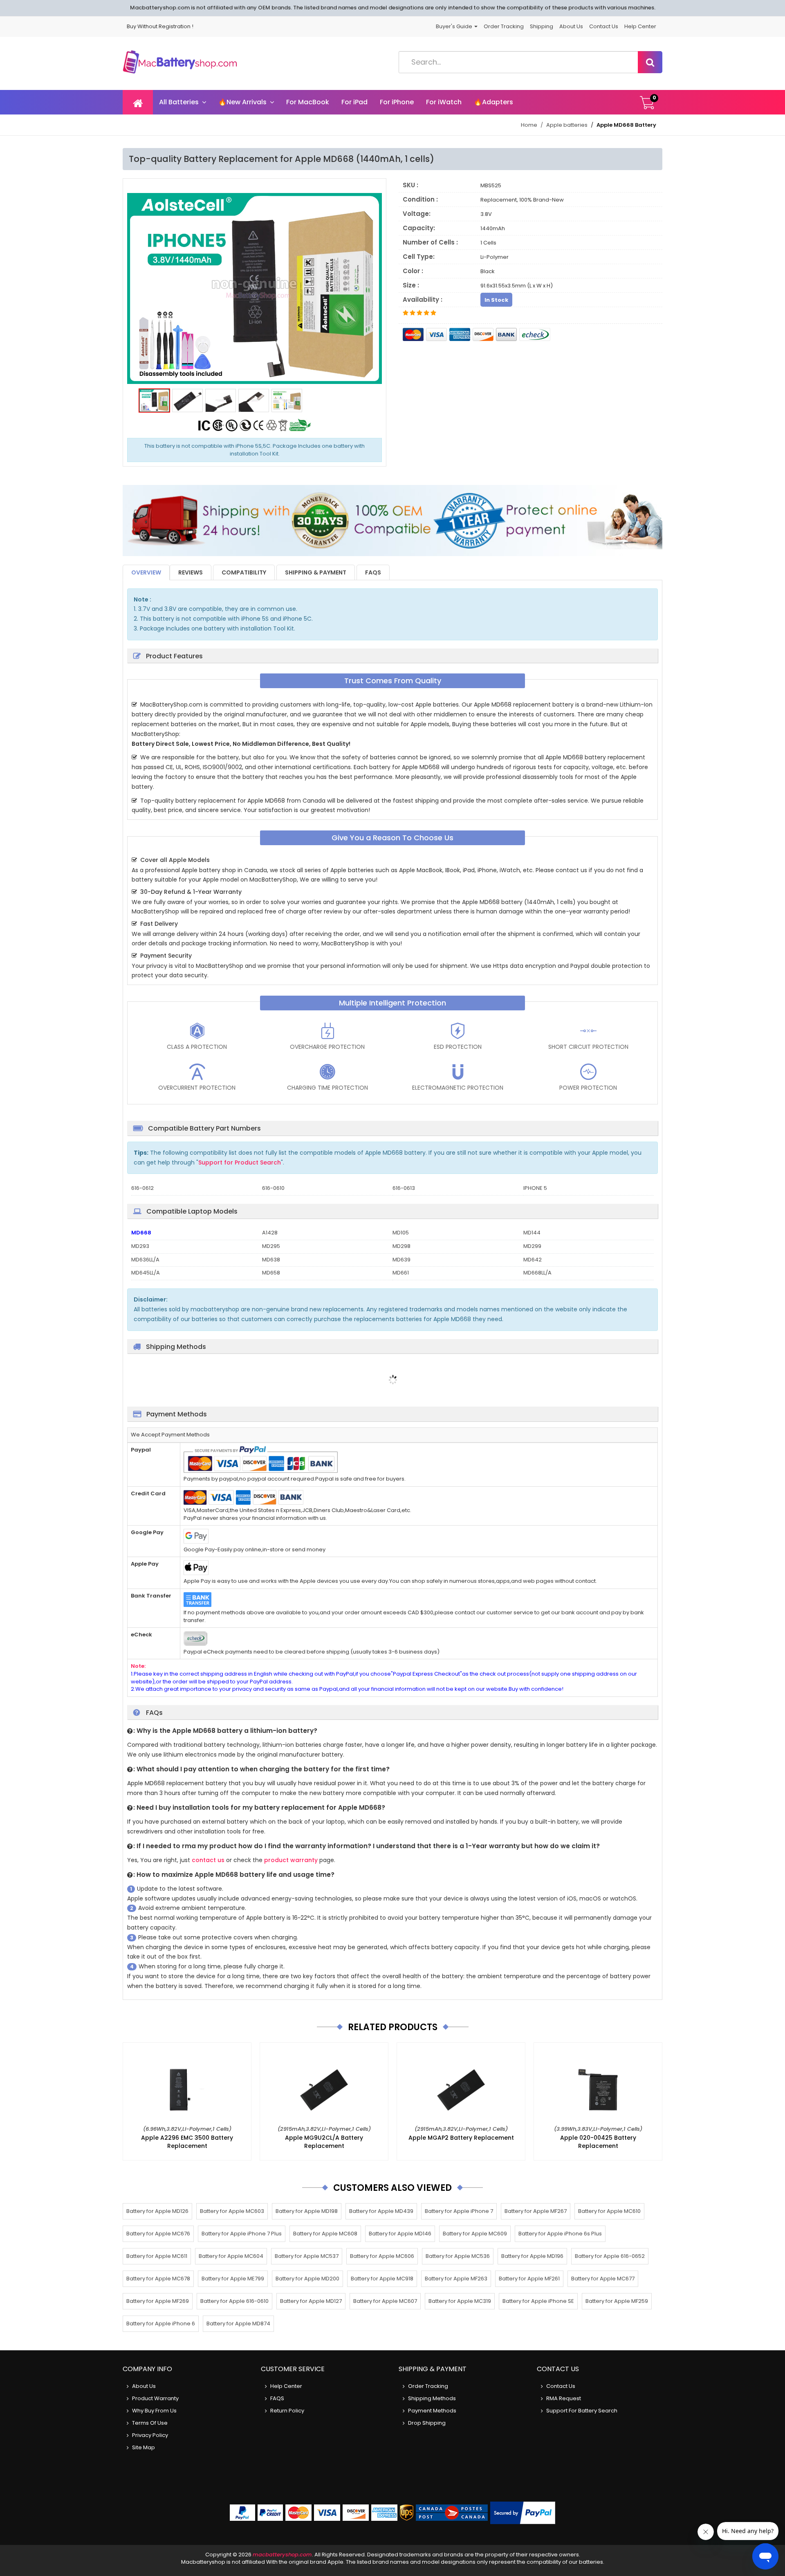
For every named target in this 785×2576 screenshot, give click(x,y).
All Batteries (179, 102)
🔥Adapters (493, 102)
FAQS (373, 572)
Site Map (144, 2447)
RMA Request (564, 2398)
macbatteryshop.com (282, 2555)
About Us (571, 26)
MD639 (401, 1260)
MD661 (401, 1273)
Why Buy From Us (154, 2411)
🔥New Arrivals (242, 102)
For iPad (354, 102)
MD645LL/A (146, 1273)
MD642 (533, 1260)
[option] (255, 289)
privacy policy (150, 2435)
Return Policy (287, 2411)
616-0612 (142, 1188)
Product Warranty (155, 2398)
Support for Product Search (240, 1162)
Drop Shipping (427, 2423)
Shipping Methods (432, 2398)
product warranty (291, 1860)
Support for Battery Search (582, 2411)
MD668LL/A (537, 1273)
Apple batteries (567, 125)
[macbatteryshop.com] (180, 64)
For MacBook (308, 102)
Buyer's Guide (455, 26)
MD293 (140, 1246)
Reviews (191, 572)
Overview (146, 572)
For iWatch (444, 102)
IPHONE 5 (535, 1188)
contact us (208, 1860)
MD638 (271, 1260)
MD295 (271, 1246)
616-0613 (404, 1188)
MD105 (401, 1233)
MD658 (271, 1273)
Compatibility (244, 572)
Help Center (640, 26)
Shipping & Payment (316, 572)
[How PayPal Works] (523, 2513)
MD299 (532, 1246)
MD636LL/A (145, 1260)
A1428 (270, 1233)
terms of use (150, 2423)
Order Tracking (504, 26)
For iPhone (397, 102)
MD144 (532, 1233)
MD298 (401, 1246)
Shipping (542, 26)
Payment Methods (432, 2411)
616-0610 (273, 1188)
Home (529, 125)
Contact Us (604, 26)
